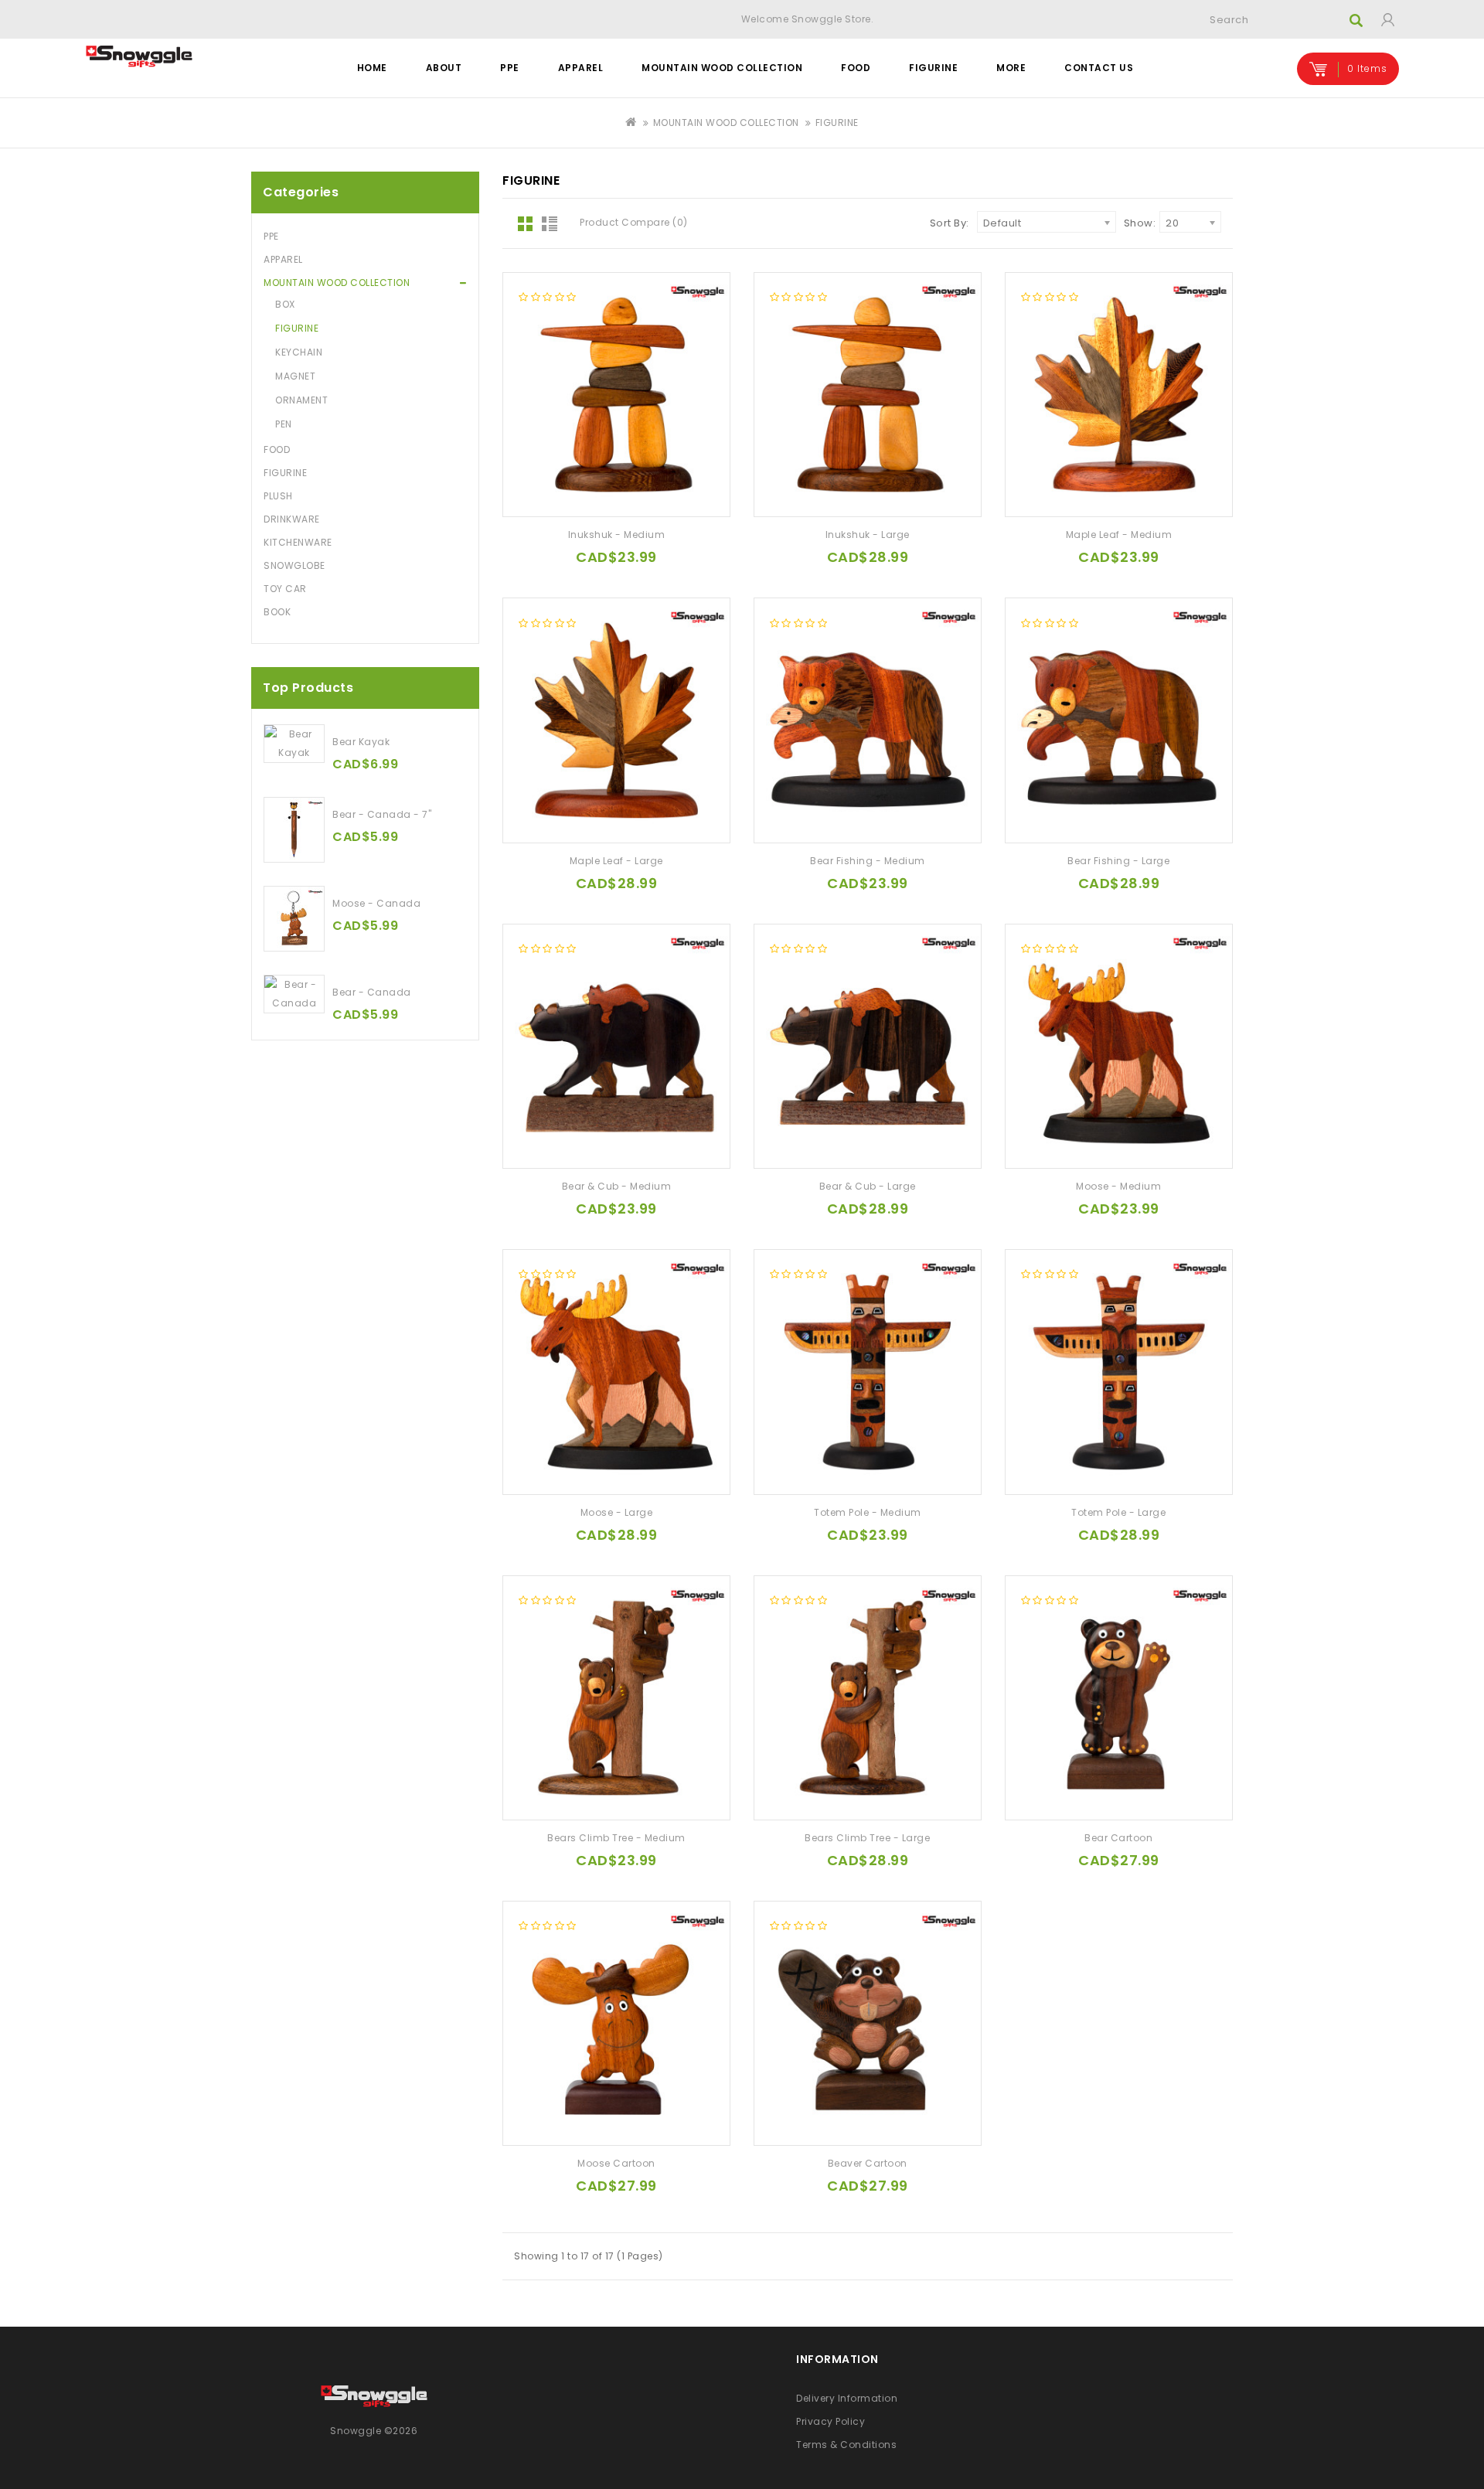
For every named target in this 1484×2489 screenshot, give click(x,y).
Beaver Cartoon (868, 2163)
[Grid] (526, 225)
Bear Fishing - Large (1118, 861)
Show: (1140, 223)
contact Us (1099, 68)
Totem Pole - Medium (868, 1512)
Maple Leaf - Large (616, 861)
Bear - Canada (372, 992)
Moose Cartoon (616, 2163)
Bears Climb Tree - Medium (616, 1838)
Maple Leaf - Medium (1119, 535)
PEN (284, 424)
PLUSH (278, 496)
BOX (285, 304)
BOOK (277, 612)
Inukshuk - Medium (617, 535)
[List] (553, 225)
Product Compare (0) (634, 222)
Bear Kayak (361, 742)
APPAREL (581, 68)
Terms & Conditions (846, 2445)
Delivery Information (847, 2398)
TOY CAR (285, 589)
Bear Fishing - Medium (868, 861)
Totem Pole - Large (1118, 1512)
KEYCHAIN (299, 352)
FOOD (856, 68)
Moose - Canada (376, 903)
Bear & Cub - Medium (617, 1186)
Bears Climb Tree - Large (867, 1838)
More (1011, 68)
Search (1356, 20)
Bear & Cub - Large (868, 1186)
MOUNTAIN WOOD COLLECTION (722, 68)
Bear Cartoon (1118, 1838)
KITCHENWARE (298, 542)
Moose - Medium (1118, 1186)
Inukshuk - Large (868, 535)
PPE (510, 68)
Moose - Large (617, 1512)
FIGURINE (933, 68)
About (444, 68)
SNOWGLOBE (294, 565)
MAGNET (295, 376)
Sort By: (950, 223)
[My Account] (1387, 19)
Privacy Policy (830, 2421)
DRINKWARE (292, 519)
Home (372, 68)
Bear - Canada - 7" (382, 814)
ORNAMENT (301, 400)
